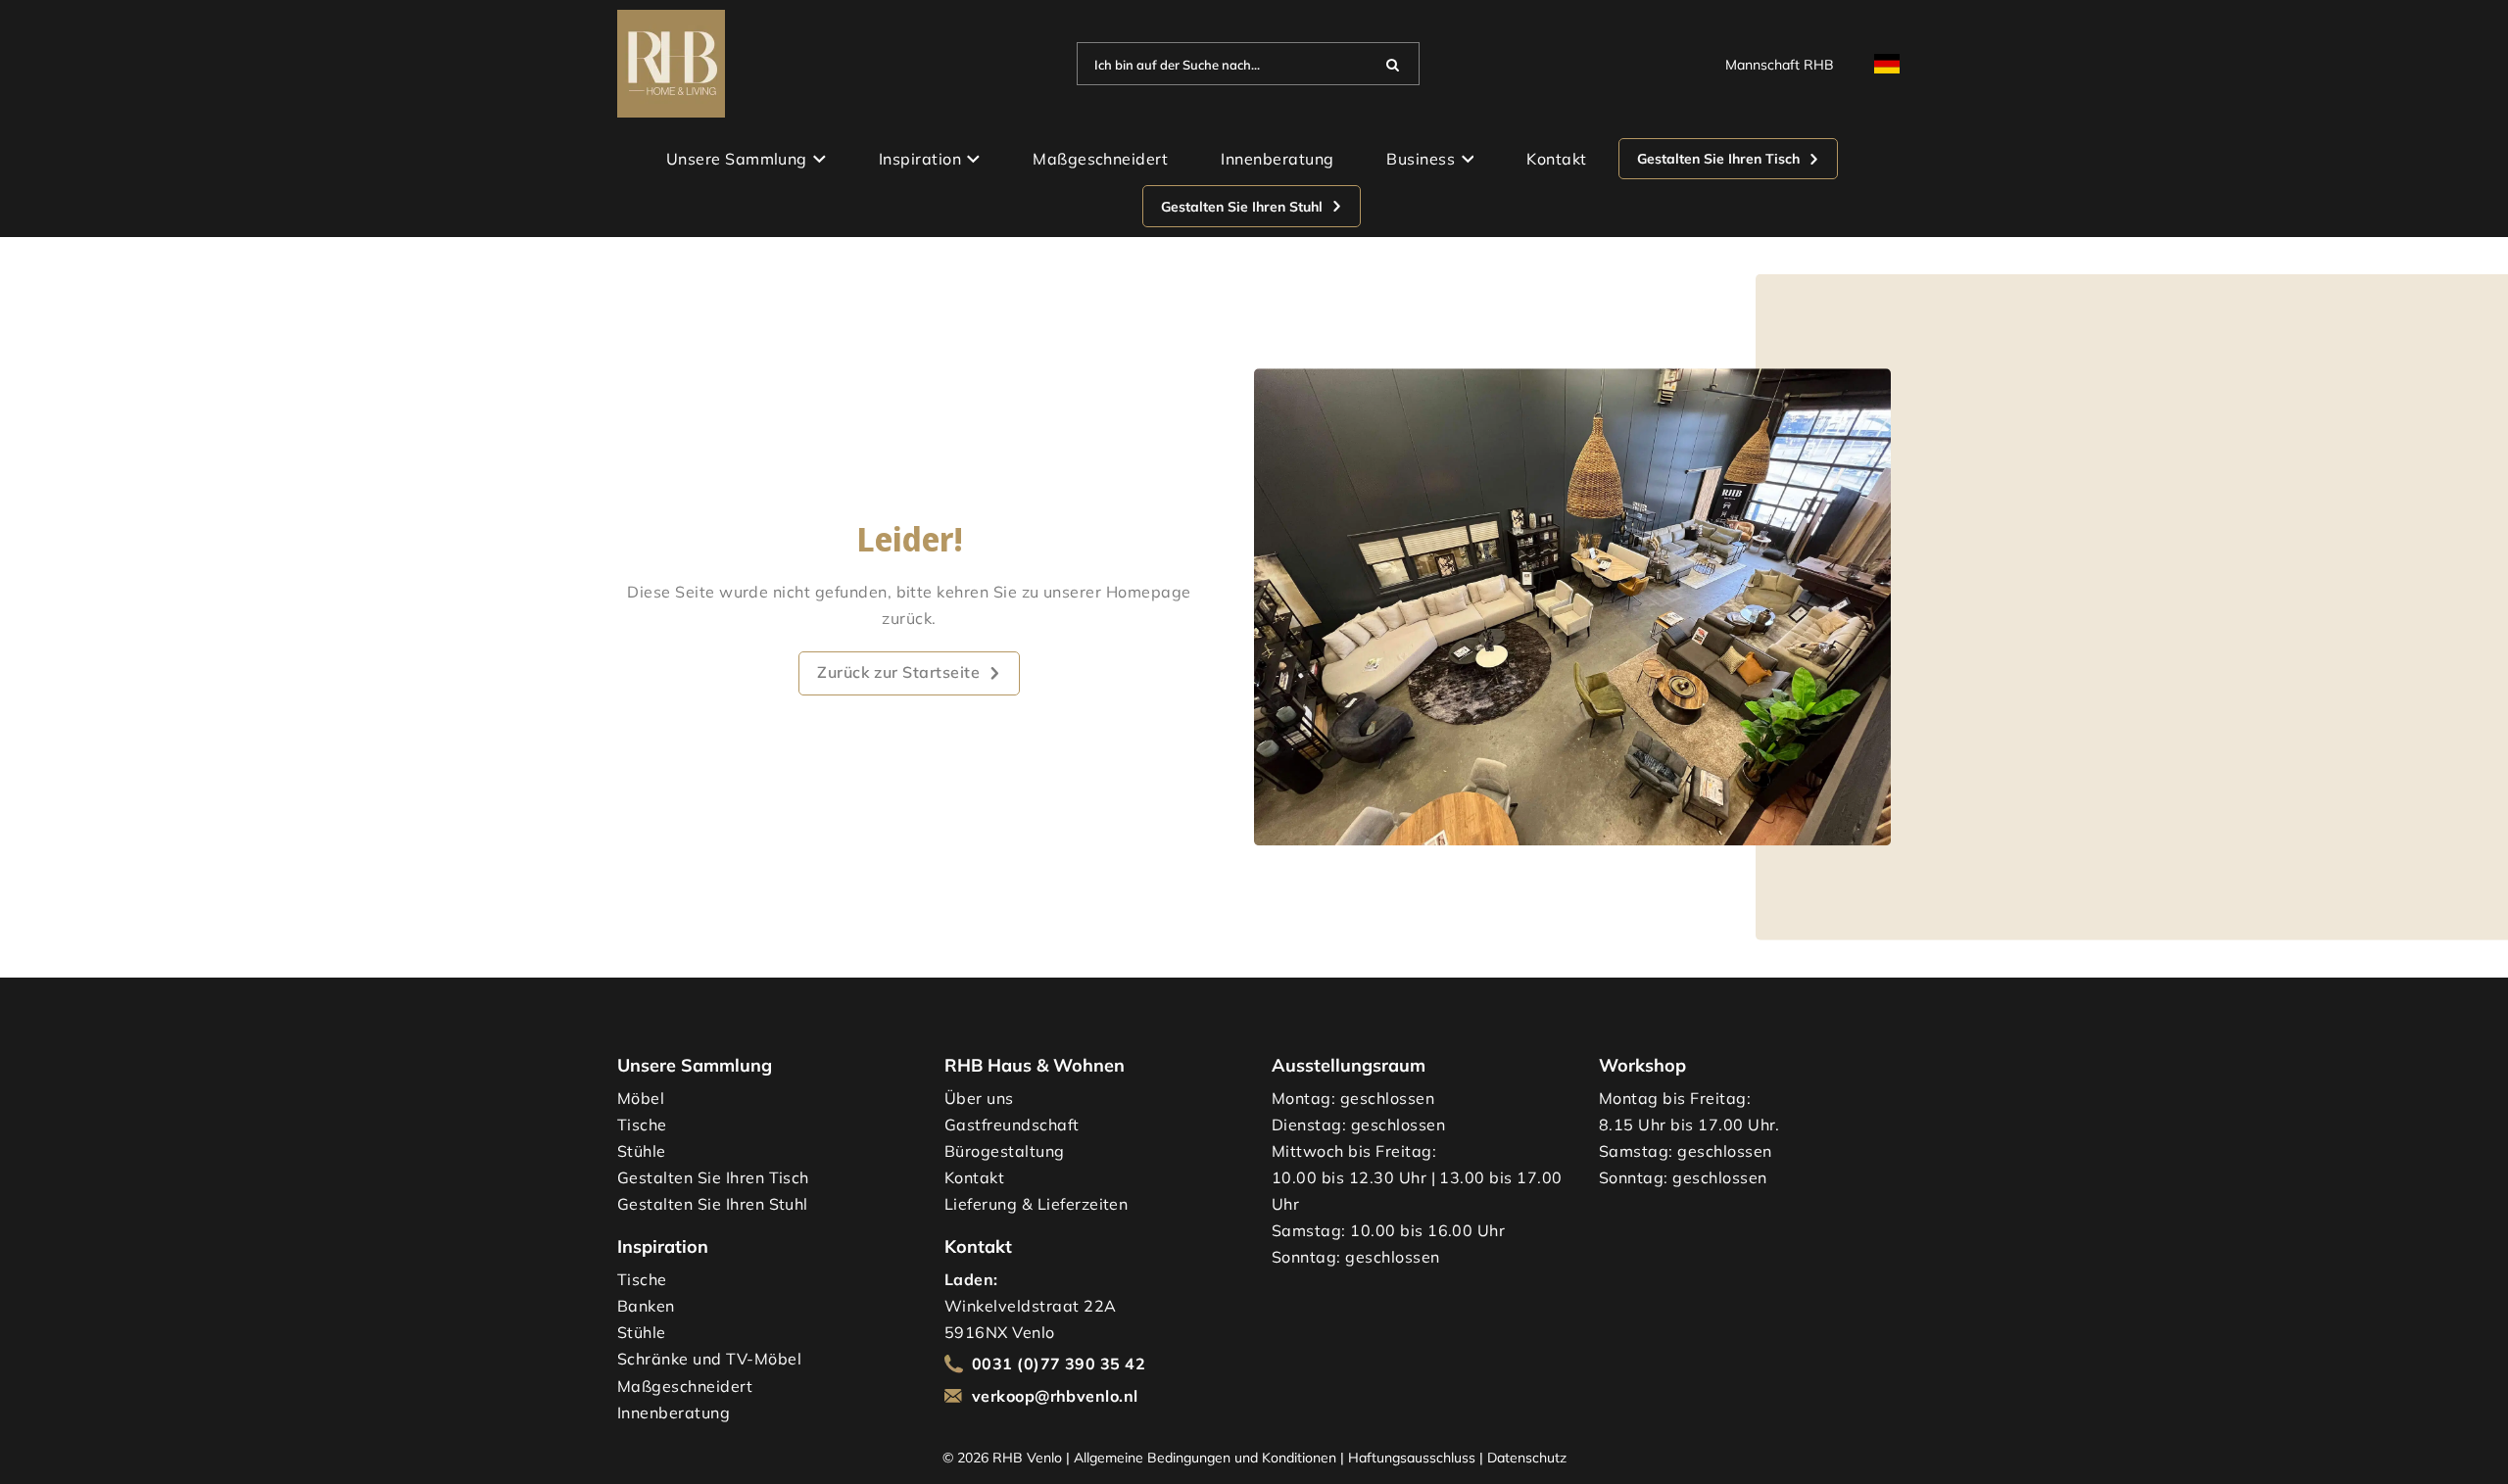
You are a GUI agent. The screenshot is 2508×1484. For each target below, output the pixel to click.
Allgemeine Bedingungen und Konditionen (1205, 1457)
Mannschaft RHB (1780, 64)
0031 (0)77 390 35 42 (1059, 1364)
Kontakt (1556, 159)
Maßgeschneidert (1100, 159)
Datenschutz (1527, 1457)
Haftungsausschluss (1412, 1457)
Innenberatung (1277, 159)
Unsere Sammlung (737, 159)
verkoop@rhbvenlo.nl (1055, 1396)
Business (1421, 159)
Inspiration (920, 159)
